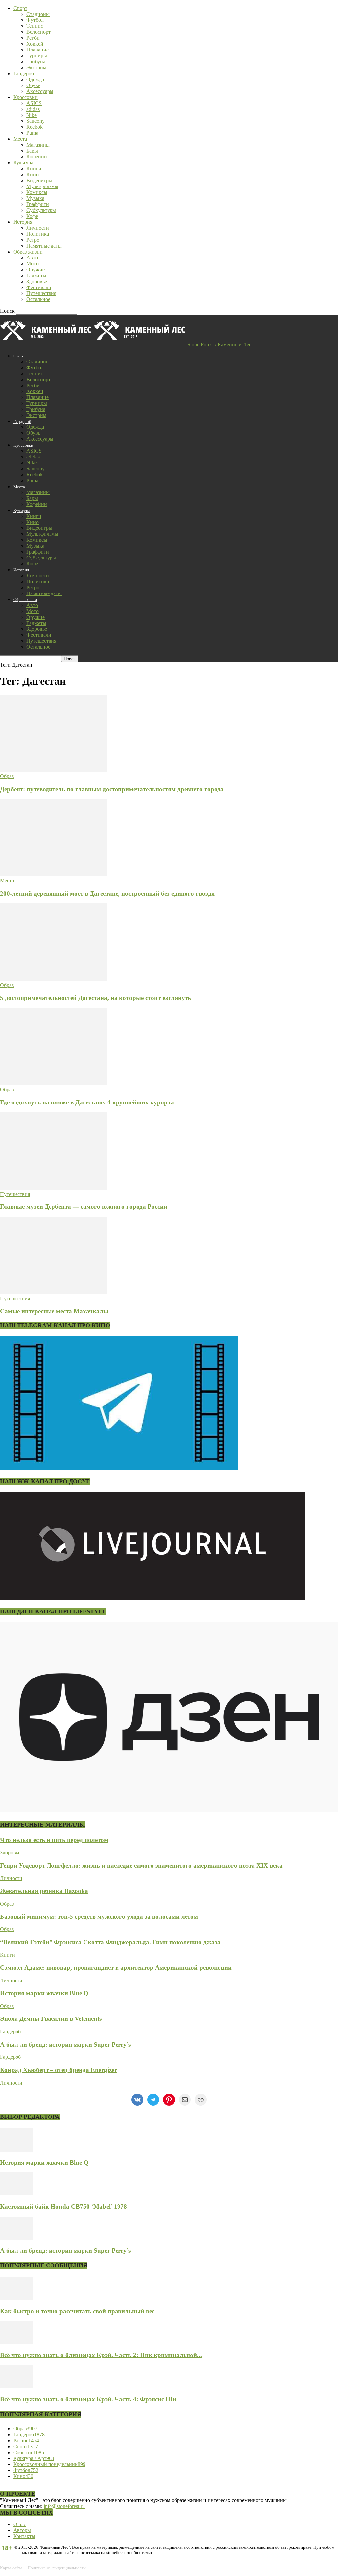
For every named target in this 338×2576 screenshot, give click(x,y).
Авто (32, 258)
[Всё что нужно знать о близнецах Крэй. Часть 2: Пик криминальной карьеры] (17, 2342)
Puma (32, 133)
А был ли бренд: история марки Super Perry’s (65, 2044)
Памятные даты (44, 246)
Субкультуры (41, 210)
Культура (23, 163)
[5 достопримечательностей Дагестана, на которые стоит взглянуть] (53, 979)
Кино (33, 174)
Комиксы (37, 192)
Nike (32, 115)
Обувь (33, 85)
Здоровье (37, 281)
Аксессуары (40, 91)
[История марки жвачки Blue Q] (17, 2150)
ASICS (34, 103)
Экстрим (36, 68)
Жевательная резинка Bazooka (44, 1891)
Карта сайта (11, 2568)
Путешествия (41, 293)
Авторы (22, 2530)
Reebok (34, 127)
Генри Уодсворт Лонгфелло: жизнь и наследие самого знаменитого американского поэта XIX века (141, 1865)
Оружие (35, 270)
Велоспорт (38, 32)
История (23, 222)
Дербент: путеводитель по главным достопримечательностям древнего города (112, 789)
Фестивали (39, 287)
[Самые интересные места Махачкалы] (53, 1292)
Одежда (35, 79)
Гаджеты (36, 275)
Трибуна (36, 62)
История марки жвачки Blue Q (44, 1993)
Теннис (35, 26)
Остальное (38, 299)
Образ (7, 776)
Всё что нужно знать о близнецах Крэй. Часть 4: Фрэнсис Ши (88, 2399)
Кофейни (37, 157)
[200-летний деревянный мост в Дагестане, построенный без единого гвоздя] (53, 875)
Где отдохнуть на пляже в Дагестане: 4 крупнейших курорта (87, 1102)
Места (20, 139)
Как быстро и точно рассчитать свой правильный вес (77, 2311)
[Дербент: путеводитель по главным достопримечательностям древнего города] (53, 770)
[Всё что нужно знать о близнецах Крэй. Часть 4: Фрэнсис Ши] (17, 2386)
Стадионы (38, 14)
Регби (33, 38)
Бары (32, 151)
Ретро (33, 240)
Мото (33, 264)
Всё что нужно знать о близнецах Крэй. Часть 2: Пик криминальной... (101, 2355)
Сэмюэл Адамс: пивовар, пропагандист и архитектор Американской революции (116, 1967)
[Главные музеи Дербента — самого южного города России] (53, 1188)
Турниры (37, 56)
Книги (34, 169)
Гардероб (24, 73)
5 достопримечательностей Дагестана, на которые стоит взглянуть (96, 998)
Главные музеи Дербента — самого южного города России (84, 1207)
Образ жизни (28, 252)
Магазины (38, 145)
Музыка (35, 198)
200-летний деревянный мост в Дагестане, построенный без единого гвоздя (107, 893)
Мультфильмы (42, 186)
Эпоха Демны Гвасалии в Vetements (51, 2019)
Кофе (32, 216)
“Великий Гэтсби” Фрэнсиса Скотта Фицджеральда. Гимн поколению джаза (110, 1942)
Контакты (24, 2536)
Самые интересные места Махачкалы (54, 1311)
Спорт (20, 8)
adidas (33, 109)
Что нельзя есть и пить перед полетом (54, 1840)
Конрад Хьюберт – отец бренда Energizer (58, 2070)
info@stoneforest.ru (64, 2506)
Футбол (35, 20)
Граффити (38, 204)
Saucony (35, 121)
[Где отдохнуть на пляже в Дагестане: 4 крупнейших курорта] (53, 1084)
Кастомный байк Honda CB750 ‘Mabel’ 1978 (64, 2206)
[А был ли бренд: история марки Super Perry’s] (17, 2238)
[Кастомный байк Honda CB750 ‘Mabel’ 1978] (17, 2194)
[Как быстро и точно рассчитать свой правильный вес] (17, 2298)
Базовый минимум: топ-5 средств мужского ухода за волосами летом (99, 1917)
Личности (38, 228)
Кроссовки (25, 97)
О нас (20, 2524)
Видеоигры (39, 180)
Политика (38, 234)
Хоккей (35, 44)
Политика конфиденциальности (57, 2568)
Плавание (37, 50)
